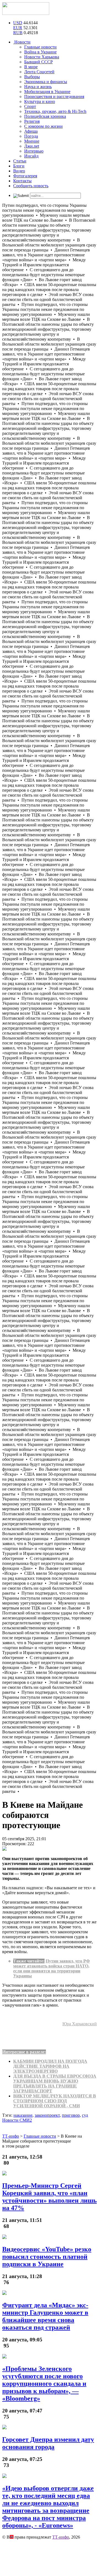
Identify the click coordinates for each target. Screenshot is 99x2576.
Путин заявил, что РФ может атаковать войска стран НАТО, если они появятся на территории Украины (52, 1968)
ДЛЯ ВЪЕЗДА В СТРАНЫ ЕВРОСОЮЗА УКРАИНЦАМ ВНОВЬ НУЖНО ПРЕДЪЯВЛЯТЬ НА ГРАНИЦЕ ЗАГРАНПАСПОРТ (55, 2084)
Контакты (22, 181)
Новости (22, 42)
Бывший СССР (38, 62)
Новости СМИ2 (17, 2120)
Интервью (34, 151)
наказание (23, 2115)
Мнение (32, 141)
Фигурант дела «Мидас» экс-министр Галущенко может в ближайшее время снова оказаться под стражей (45, 2316)
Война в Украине (40, 52)
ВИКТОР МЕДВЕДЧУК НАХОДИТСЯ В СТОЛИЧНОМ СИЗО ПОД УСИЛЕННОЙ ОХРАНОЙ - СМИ (55, 2101)
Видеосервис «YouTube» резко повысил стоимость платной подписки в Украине (47, 2257)
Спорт (30, 106)
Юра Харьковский (80, 2024)
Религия (32, 121)
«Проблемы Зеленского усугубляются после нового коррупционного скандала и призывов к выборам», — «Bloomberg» (44, 2384)
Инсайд (31, 156)
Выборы (32, 77)
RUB (18, 33)
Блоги (19, 166)
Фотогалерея (25, 176)
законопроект (47, 2115)
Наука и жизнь (38, 87)
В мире (31, 67)
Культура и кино (40, 101)
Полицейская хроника (45, 116)
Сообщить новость (31, 186)
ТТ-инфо (61, 2537)
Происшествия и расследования (54, 97)
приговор (71, 2115)
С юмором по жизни (43, 126)
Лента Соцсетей (39, 72)
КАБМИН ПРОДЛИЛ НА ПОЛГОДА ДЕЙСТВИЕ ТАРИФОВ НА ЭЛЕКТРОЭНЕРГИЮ (50, 2066)
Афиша (31, 131)
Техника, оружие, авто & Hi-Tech (55, 111)
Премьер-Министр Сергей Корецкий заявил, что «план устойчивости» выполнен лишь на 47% (50, 2197)
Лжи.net (32, 146)
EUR (18, 28)
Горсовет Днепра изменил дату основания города (48, 2443)
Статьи (20, 161)
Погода (31, 136)
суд (85, 2115)
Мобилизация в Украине (47, 92)
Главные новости (40, 47)
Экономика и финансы (46, 82)
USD (18, 23)
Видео (19, 171)
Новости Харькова (42, 57)
